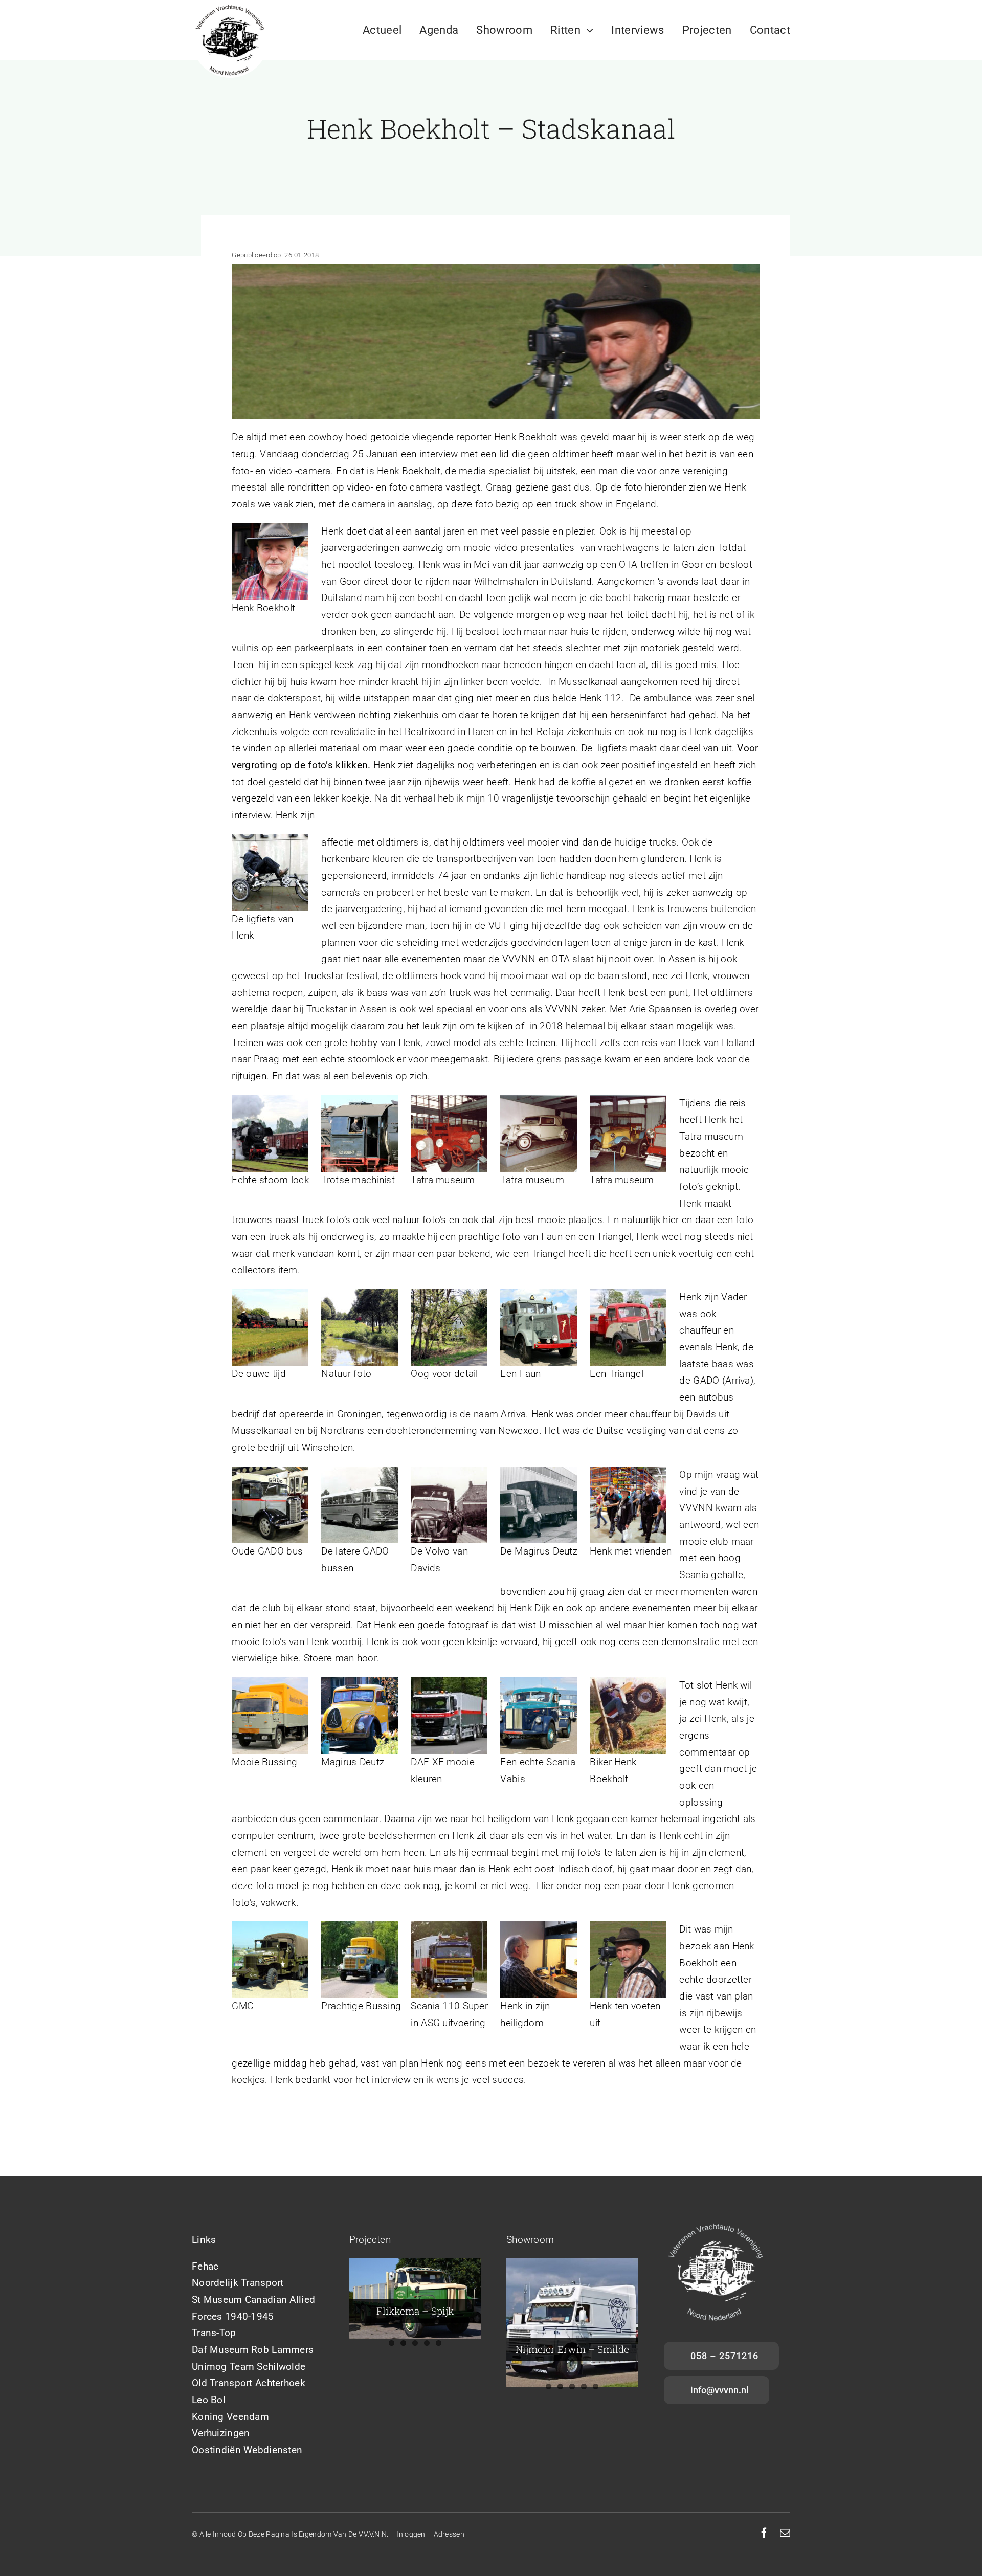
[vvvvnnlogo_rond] (230, 6)
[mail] (785, 2533)
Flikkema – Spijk (415, 2311)
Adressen (449, 2534)
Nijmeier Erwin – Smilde (572, 2349)
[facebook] (764, 2533)
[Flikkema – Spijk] (415, 2299)
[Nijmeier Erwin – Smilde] (572, 2323)
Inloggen (411, 2534)
